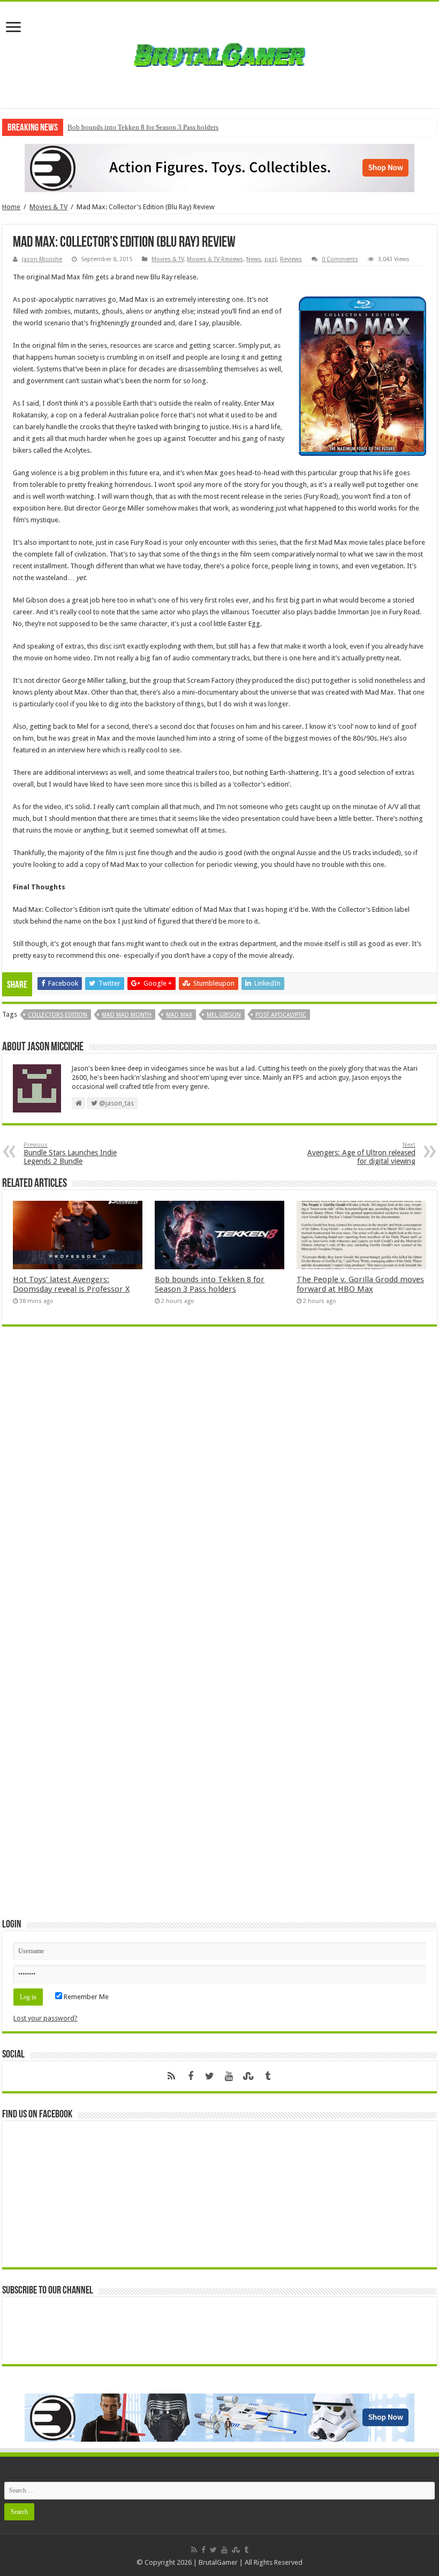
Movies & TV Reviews (215, 259)
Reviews (291, 259)
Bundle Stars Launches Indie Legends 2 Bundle (70, 1153)
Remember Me (85, 1997)
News (254, 259)
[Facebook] (191, 2076)
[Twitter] (210, 2076)
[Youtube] (229, 2076)
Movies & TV (48, 207)
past (271, 259)
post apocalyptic (281, 1015)
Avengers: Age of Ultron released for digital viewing (361, 1153)
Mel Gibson (224, 1015)
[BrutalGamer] (219, 53)
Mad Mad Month (127, 1015)
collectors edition (58, 1015)
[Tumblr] (268, 2076)
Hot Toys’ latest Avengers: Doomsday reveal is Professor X (71, 1284)
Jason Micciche (42, 259)
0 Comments (340, 259)
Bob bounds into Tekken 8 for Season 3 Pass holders (143, 127)
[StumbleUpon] (248, 2076)
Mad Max (179, 1015)
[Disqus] (219, 1490)
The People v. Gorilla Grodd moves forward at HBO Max (360, 1284)
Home (11, 207)
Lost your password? (46, 2018)
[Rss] (171, 2076)
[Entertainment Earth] (219, 167)
